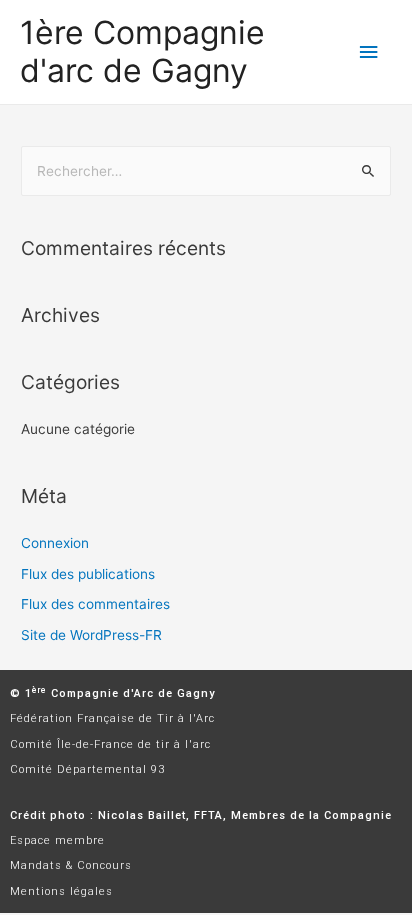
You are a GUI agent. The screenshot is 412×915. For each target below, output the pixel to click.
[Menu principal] (369, 52)
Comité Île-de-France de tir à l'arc (110, 744)
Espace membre (57, 840)
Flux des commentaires (95, 604)
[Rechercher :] (206, 171)
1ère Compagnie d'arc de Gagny (142, 51)
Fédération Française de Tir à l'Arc (112, 718)
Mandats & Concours (71, 865)
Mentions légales (61, 891)
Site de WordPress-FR (91, 635)
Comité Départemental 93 (87, 769)
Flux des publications (88, 574)
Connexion (55, 543)
